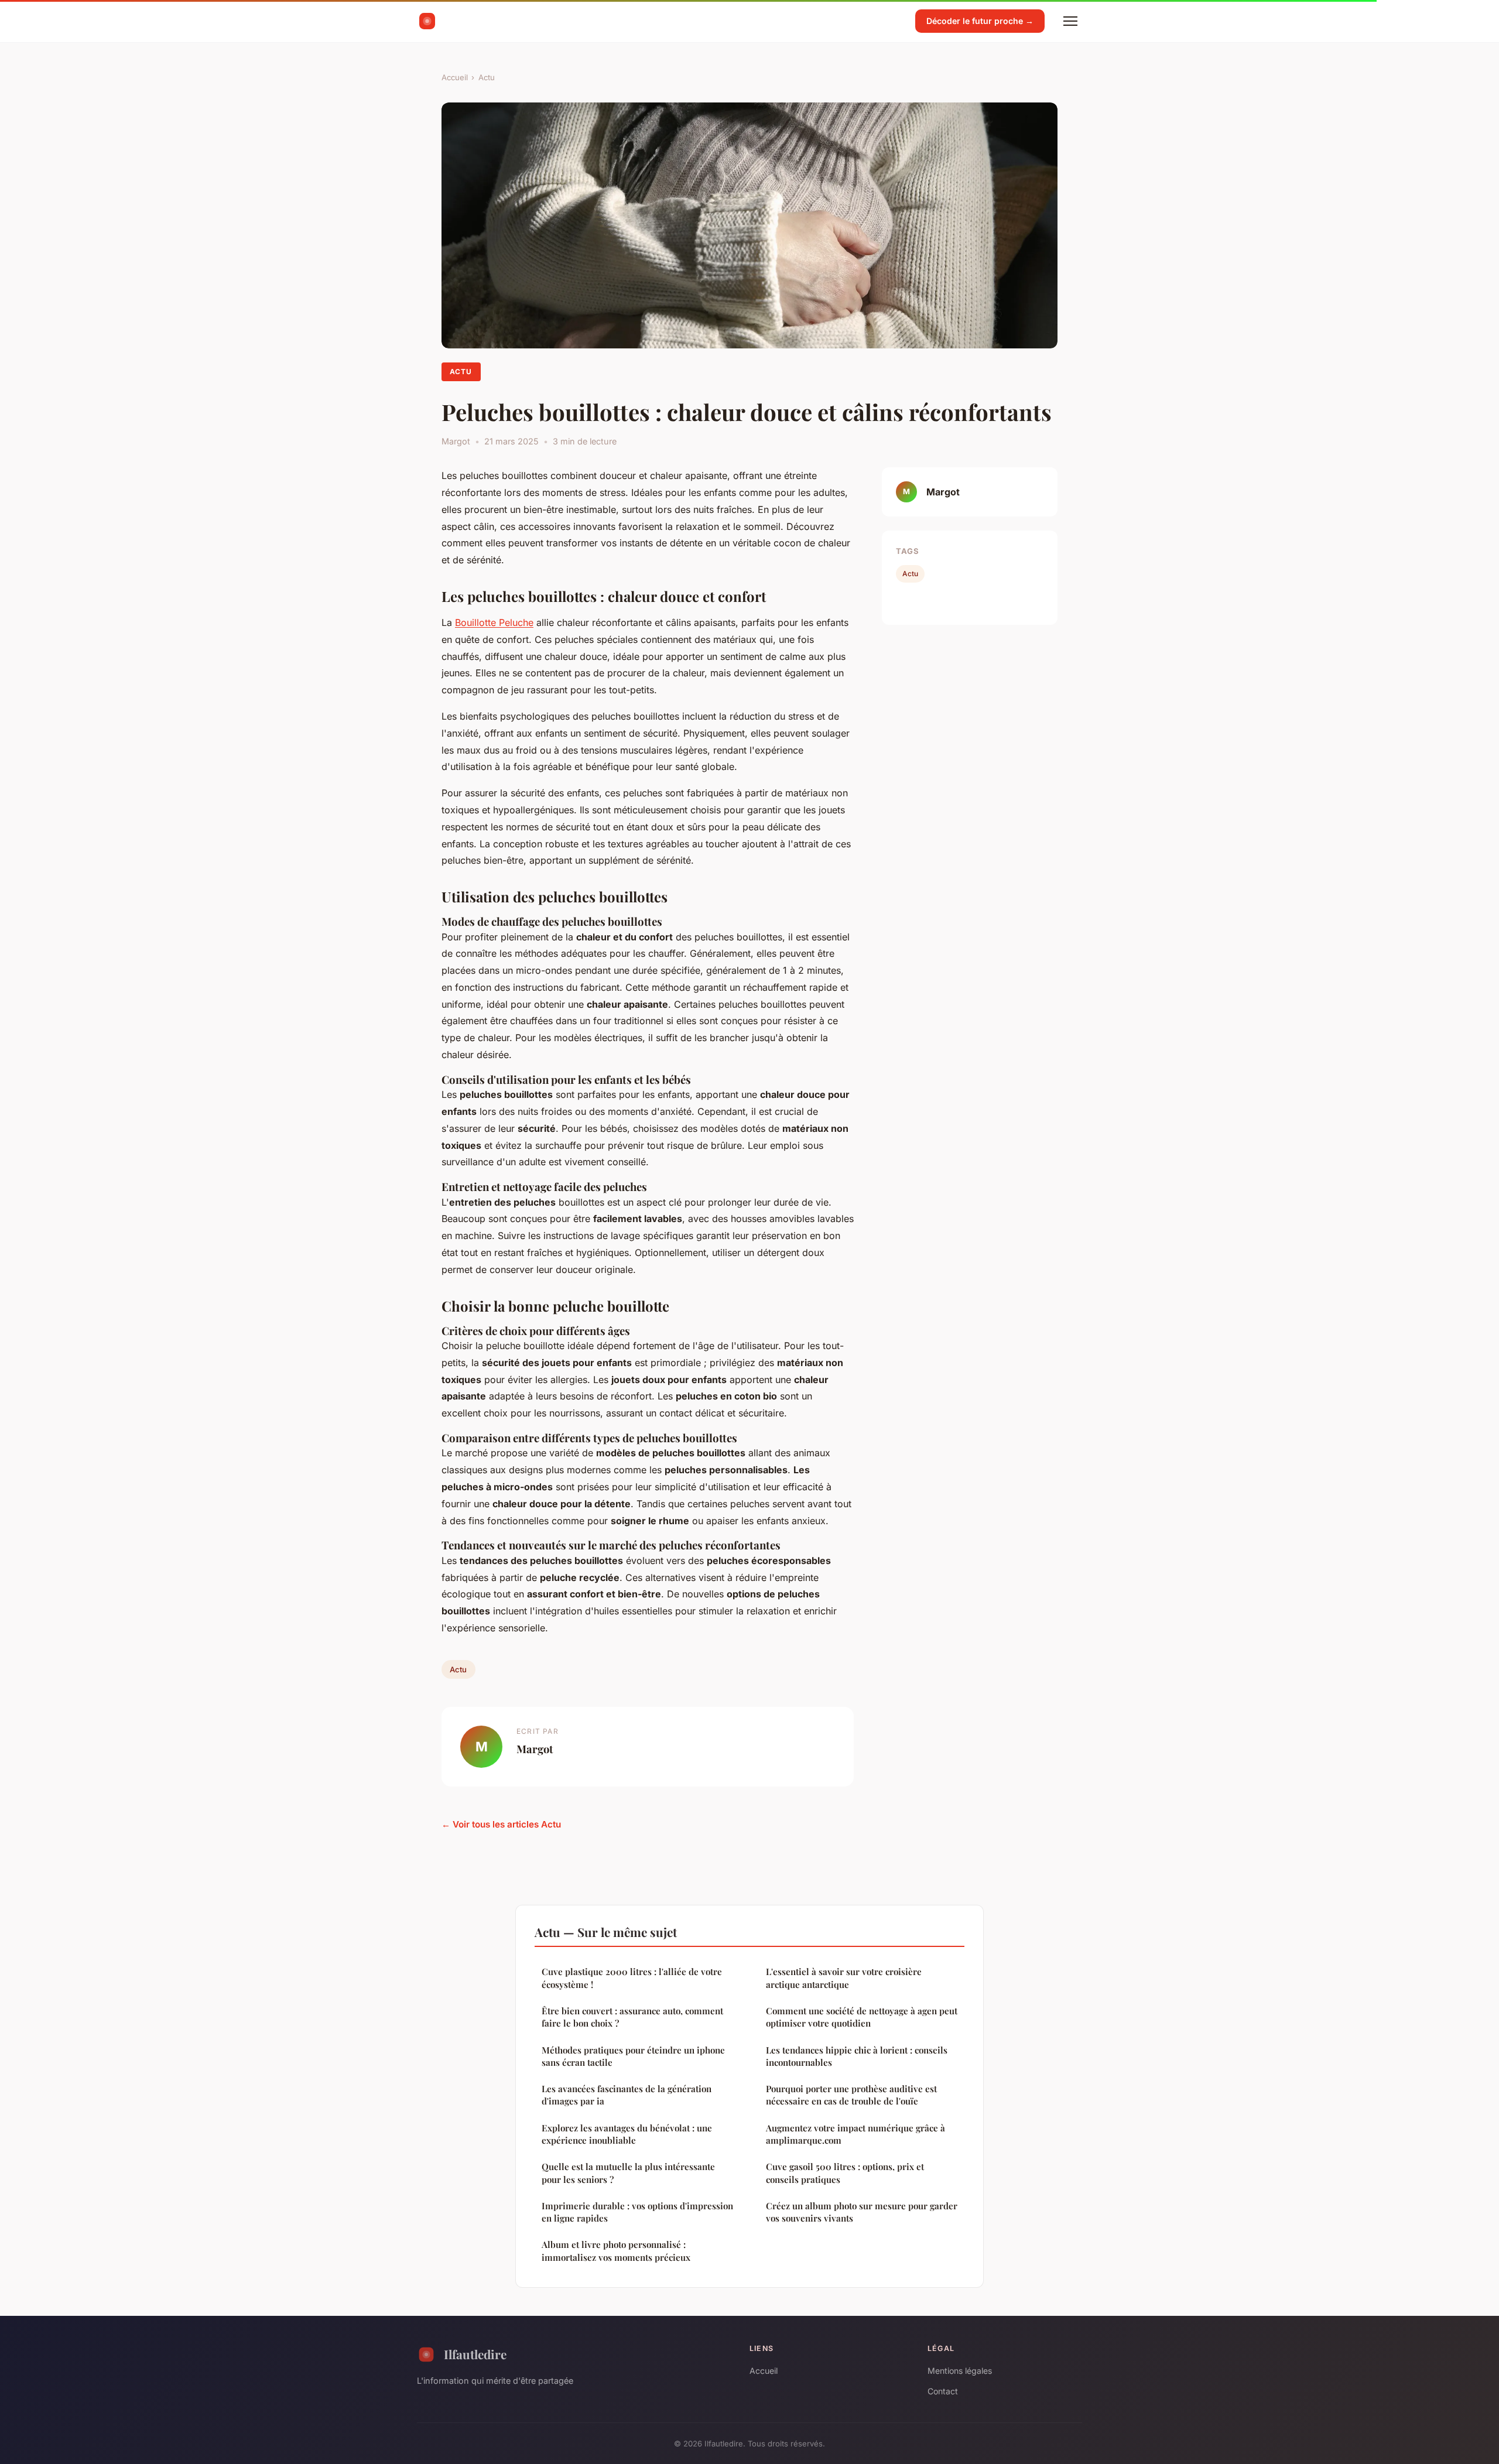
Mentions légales (960, 2371)
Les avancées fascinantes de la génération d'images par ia (627, 2095)
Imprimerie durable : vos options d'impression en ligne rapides (637, 2212)
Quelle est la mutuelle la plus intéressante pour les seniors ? (628, 2173)
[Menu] (1070, 21)
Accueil (455, 77)
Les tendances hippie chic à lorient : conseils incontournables (857, 2056)
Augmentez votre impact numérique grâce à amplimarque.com (855, 2134)
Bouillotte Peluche (494, 622)
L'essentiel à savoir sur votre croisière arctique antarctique (844, 1978)
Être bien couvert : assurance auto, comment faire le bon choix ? (632, 2017)
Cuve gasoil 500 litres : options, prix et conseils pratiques (845, 2173)
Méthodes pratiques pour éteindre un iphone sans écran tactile (633, 2056)
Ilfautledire (475, 2354)
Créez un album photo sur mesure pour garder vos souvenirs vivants (862, 2212)
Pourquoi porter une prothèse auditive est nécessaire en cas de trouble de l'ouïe (851, 2095)
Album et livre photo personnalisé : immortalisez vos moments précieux (616, 2251)
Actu (487, 77)
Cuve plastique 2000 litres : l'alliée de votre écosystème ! (632, 1978)
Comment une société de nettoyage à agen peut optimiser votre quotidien (862, 2017)
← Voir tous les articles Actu (501, 1824)
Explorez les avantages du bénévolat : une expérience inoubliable (627, 2134)
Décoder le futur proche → (980, 21)
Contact (943, 2391)
